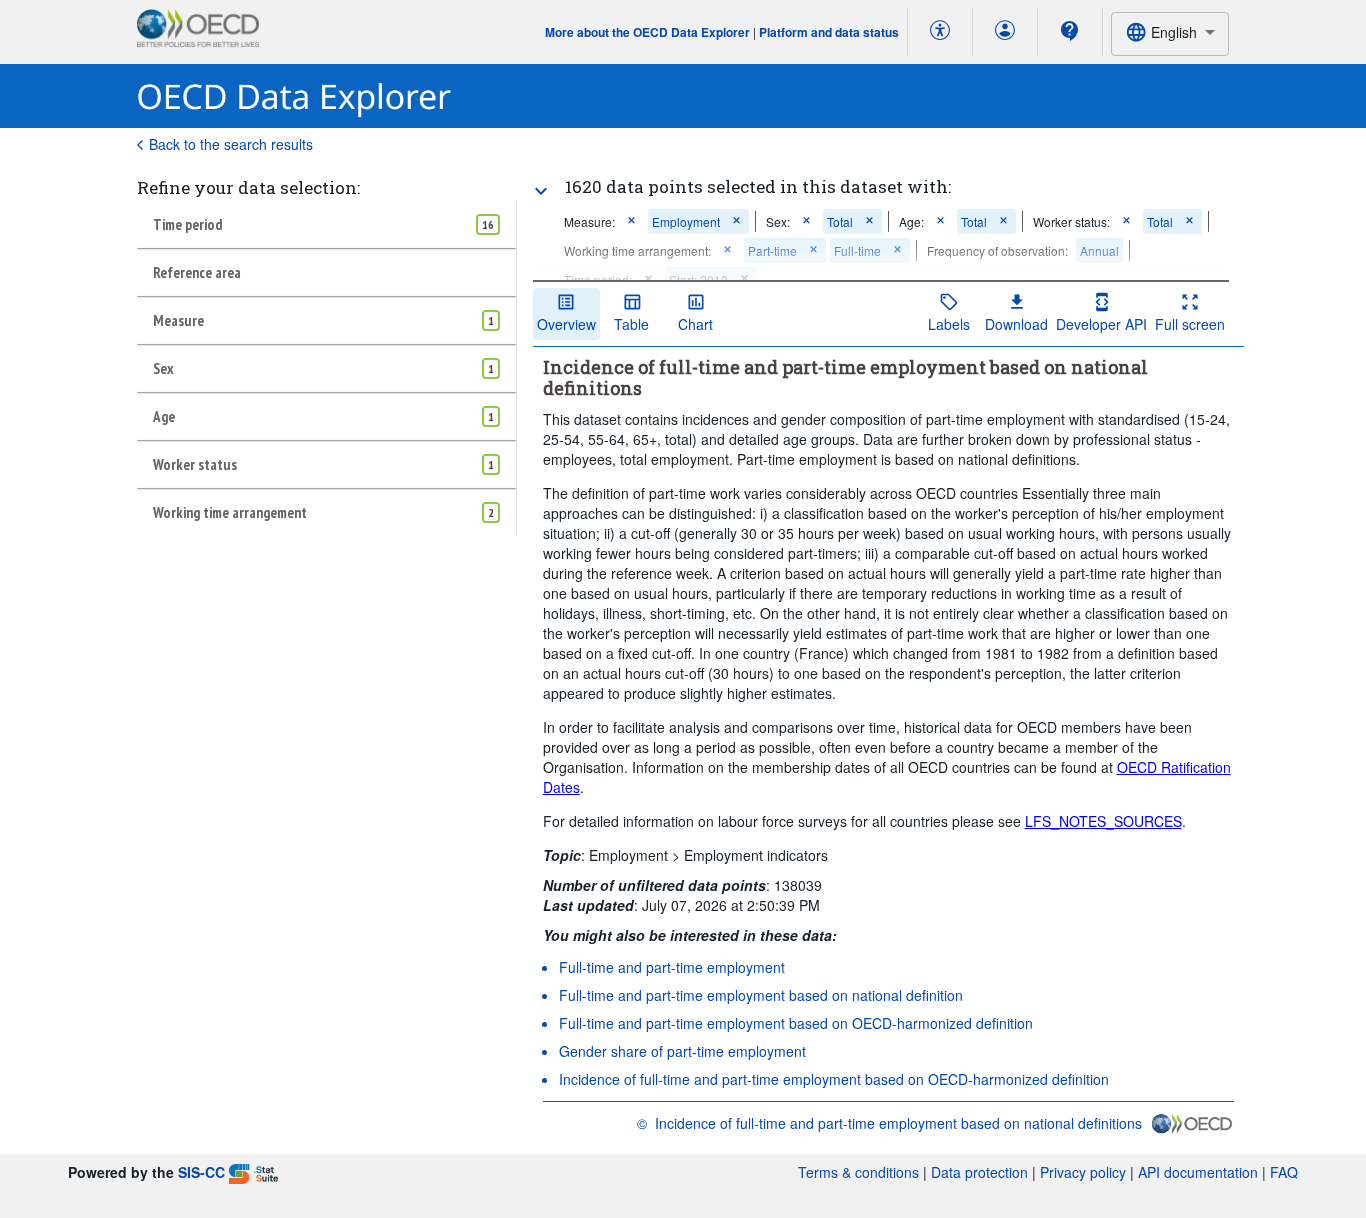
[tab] (326, 224)
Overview (566, 324)
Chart (695, 324)
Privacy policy (1083, 1172)
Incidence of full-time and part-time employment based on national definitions (898, 1123)
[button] (631, 221)
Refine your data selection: (248, 187)
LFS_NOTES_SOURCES (1103, 821)
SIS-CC (201, 1172)
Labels (949, 324)
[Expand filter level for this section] (541, 191)
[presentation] (997, 250)
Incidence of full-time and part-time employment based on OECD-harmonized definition (834, 1079)
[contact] (1070, 31)
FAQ (1284, 1172)
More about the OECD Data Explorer (647, 32)
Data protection (979, 1172)
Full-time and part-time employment (672, 967)
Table (631, 324)
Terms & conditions (858, 1172)
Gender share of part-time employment (682, 1051)
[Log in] (1005, 32)
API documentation (1198, 1172)
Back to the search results (231, 144)
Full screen (1190, 324)
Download (1016, 324)
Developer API (1101, 324)
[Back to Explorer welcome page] (294, 96)
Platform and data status (829, 32)
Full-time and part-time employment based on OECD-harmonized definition (796, 1023)
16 (488, 224)
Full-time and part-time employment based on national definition (761, 995)
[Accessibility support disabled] (940, 32)
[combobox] (1170, 33)
